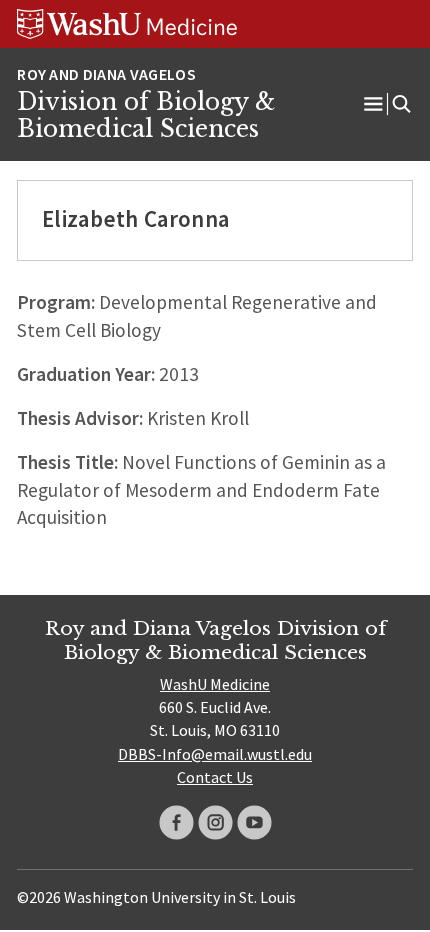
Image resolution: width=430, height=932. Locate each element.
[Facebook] (176, 822)
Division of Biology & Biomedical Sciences (146, 116)
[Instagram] (215, 822)
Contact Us (215, 777)
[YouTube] (254, 822)
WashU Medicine (215, 684)
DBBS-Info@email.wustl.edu (215, 754)
